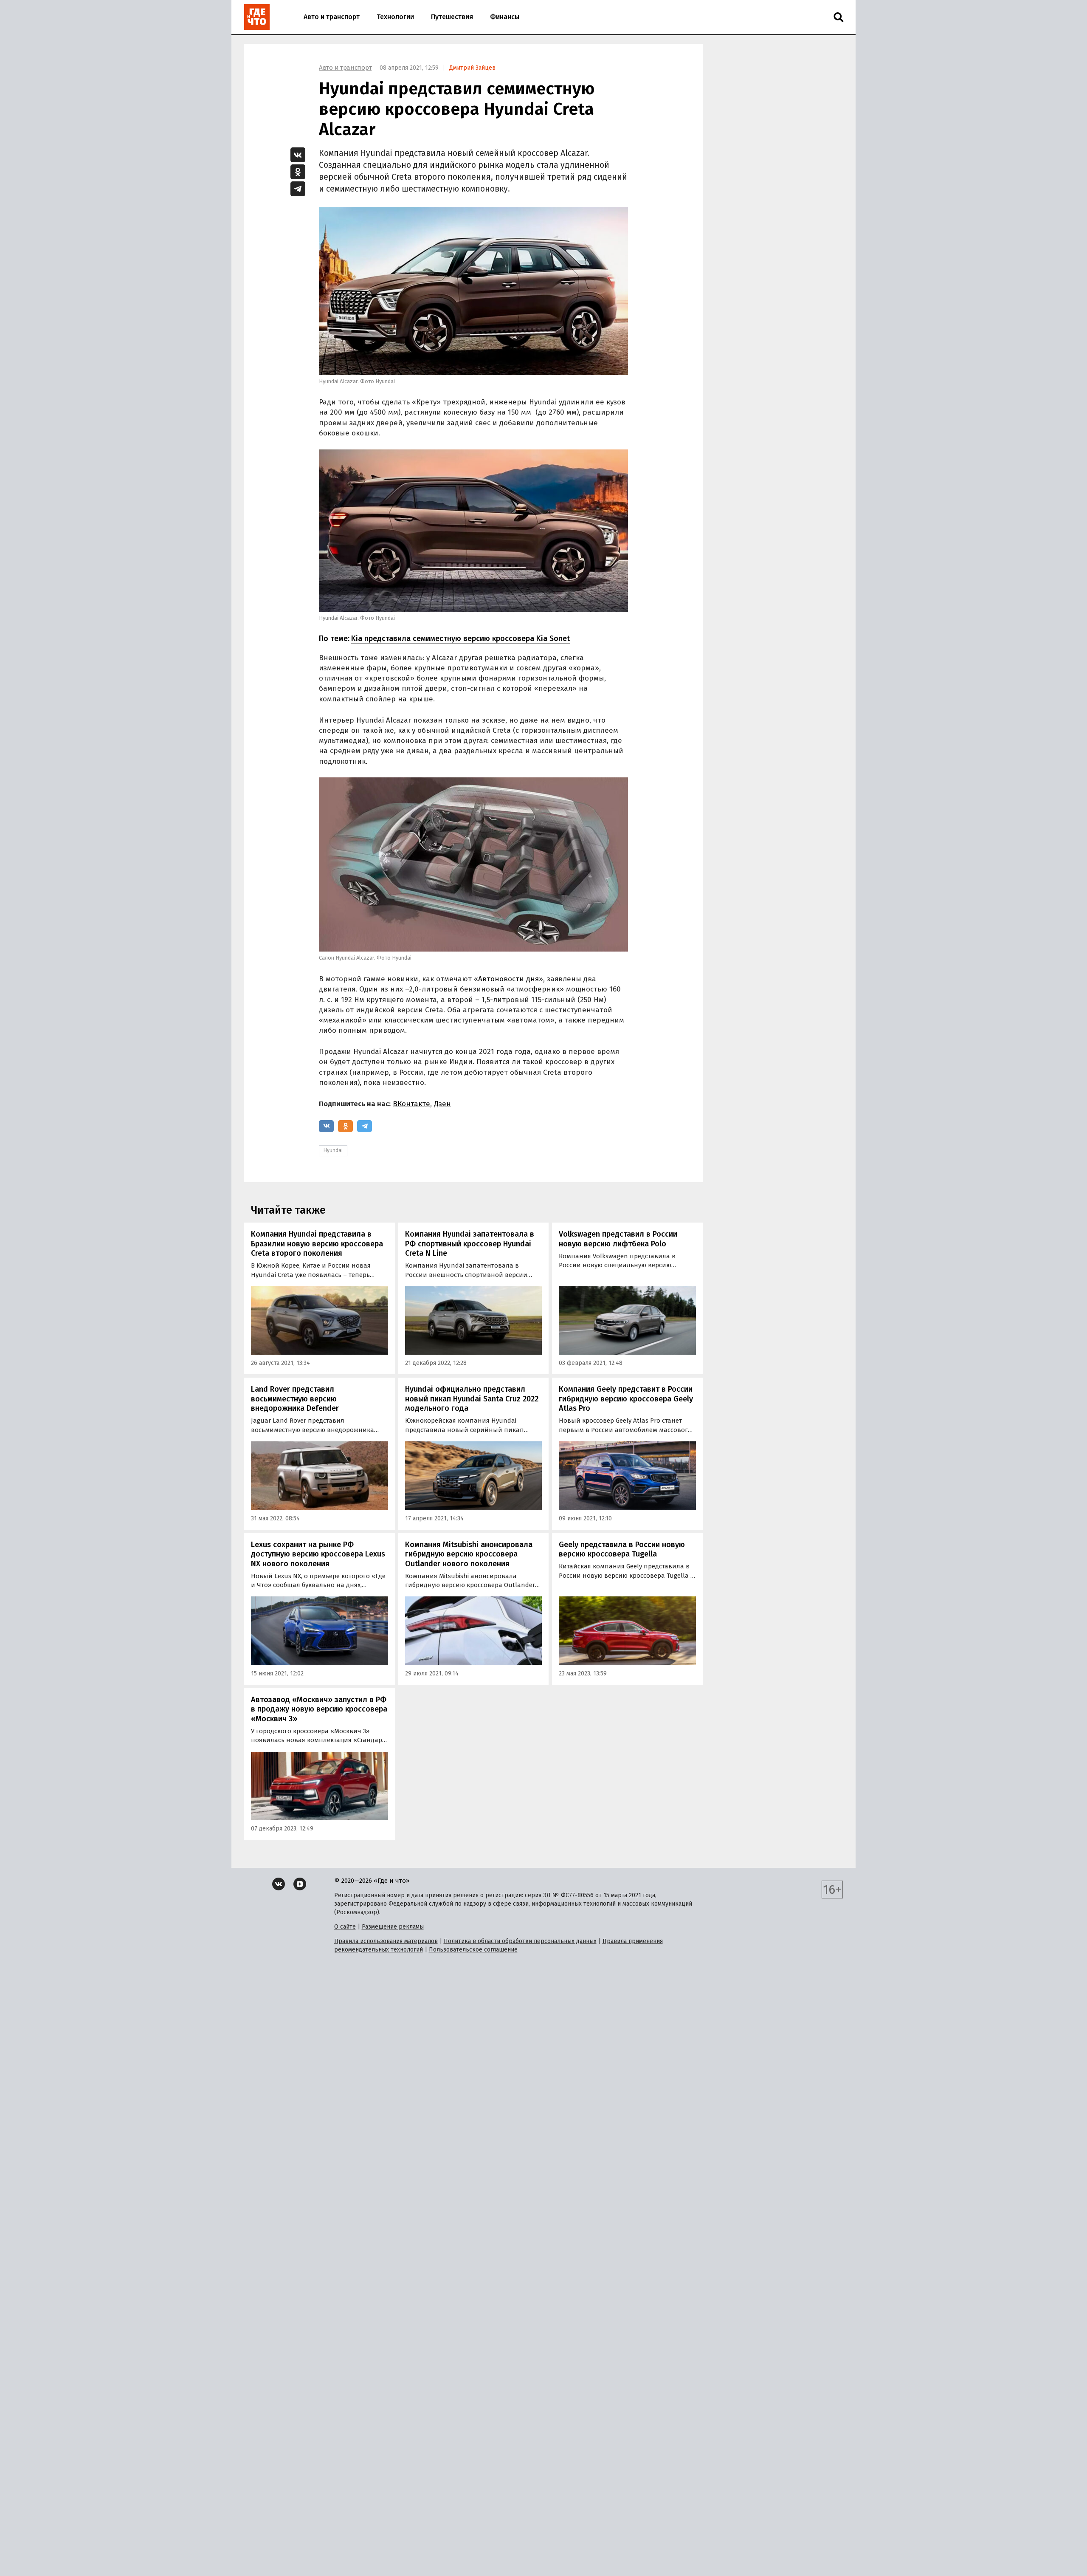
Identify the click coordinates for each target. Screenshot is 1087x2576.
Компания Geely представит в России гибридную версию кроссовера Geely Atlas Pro (626, 1399)
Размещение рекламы (393, 1927)
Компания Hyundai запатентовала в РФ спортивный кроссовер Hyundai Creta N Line (470, 1244)
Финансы (505, 17)
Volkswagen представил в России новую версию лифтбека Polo (618, 1239)
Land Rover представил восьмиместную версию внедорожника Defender (295, 1399)
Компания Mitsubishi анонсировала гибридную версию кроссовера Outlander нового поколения (469, 1554)
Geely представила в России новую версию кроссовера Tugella (622, 1549)
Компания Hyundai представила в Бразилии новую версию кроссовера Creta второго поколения (317, 1244)
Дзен (442, 1104)
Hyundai (333, 1150)
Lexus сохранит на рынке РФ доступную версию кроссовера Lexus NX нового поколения (318, 1554)
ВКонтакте (411, 1104)
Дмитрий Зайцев (472, 68)
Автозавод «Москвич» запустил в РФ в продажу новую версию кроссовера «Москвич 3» (319, 1709)
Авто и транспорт (332, 17)
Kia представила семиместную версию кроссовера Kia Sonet (460, 638)
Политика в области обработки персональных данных (520, 1941)
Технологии (395, 17)
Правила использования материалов (386, 1941)
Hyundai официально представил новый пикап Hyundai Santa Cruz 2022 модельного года (472, 1399)
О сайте (345, 1927)
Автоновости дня (508, 979)
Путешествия (452, 17)
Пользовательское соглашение (473, 1950)
